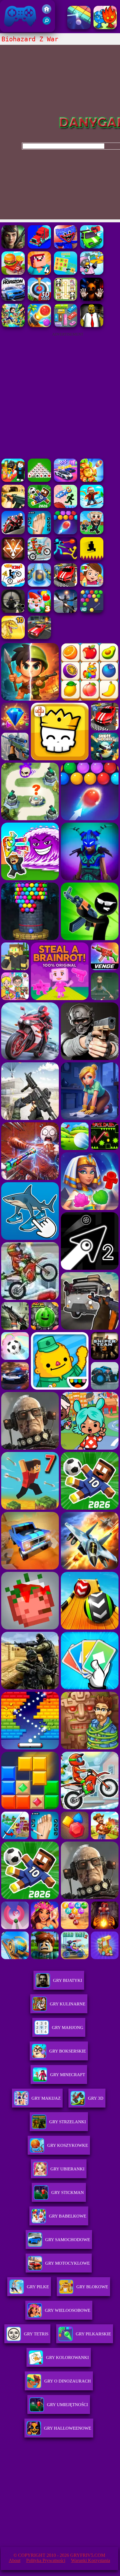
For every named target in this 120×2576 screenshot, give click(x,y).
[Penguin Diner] (92, 273)
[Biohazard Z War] (13, 247)
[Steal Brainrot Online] (92, 533)
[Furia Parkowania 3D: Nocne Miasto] (39, 637)
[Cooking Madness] (13, 273)
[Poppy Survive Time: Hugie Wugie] (66, 247)
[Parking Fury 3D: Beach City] (66, 585)
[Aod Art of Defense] (13, 559)
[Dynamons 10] (13, 637)
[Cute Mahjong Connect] (66, 299)
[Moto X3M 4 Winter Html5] (39, 559)
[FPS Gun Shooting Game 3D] (39, 533)
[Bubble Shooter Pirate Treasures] (39, 325)
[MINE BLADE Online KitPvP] (13, 325)
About (15, 2560)
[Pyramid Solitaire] (39, 480)
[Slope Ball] (39, 585)
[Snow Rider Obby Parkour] (92, 506)
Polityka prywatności (46, 2560)
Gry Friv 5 (13, 29)
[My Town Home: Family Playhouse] (92, 585)
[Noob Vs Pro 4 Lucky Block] (39, 273)
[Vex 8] (66, 506)
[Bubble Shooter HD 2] (66, 533)
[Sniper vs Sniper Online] (13, 611)
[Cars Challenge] (66, 480)
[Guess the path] (66, 273)
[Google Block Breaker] (79, 27)
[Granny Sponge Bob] (92, 325)
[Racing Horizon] (13, 299)
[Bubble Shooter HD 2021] (92, 611)
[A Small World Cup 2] (39, 506)
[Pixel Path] (92, 559)
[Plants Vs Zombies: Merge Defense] (92, 480)
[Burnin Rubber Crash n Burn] (92, 247)
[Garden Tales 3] (39, 611)
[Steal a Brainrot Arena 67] (13, 480)
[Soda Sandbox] (66, 611)
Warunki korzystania (91, 2560)
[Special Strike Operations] (13, 506)
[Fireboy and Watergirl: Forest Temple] (105, 27)
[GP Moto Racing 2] (13, 533)
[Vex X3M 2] (13, 585)
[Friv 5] (47, 12)
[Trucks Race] (39, 247)
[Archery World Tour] (39, 299)
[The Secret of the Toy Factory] (92, 299)
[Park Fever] (66, 325)
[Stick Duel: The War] (66, 559)
